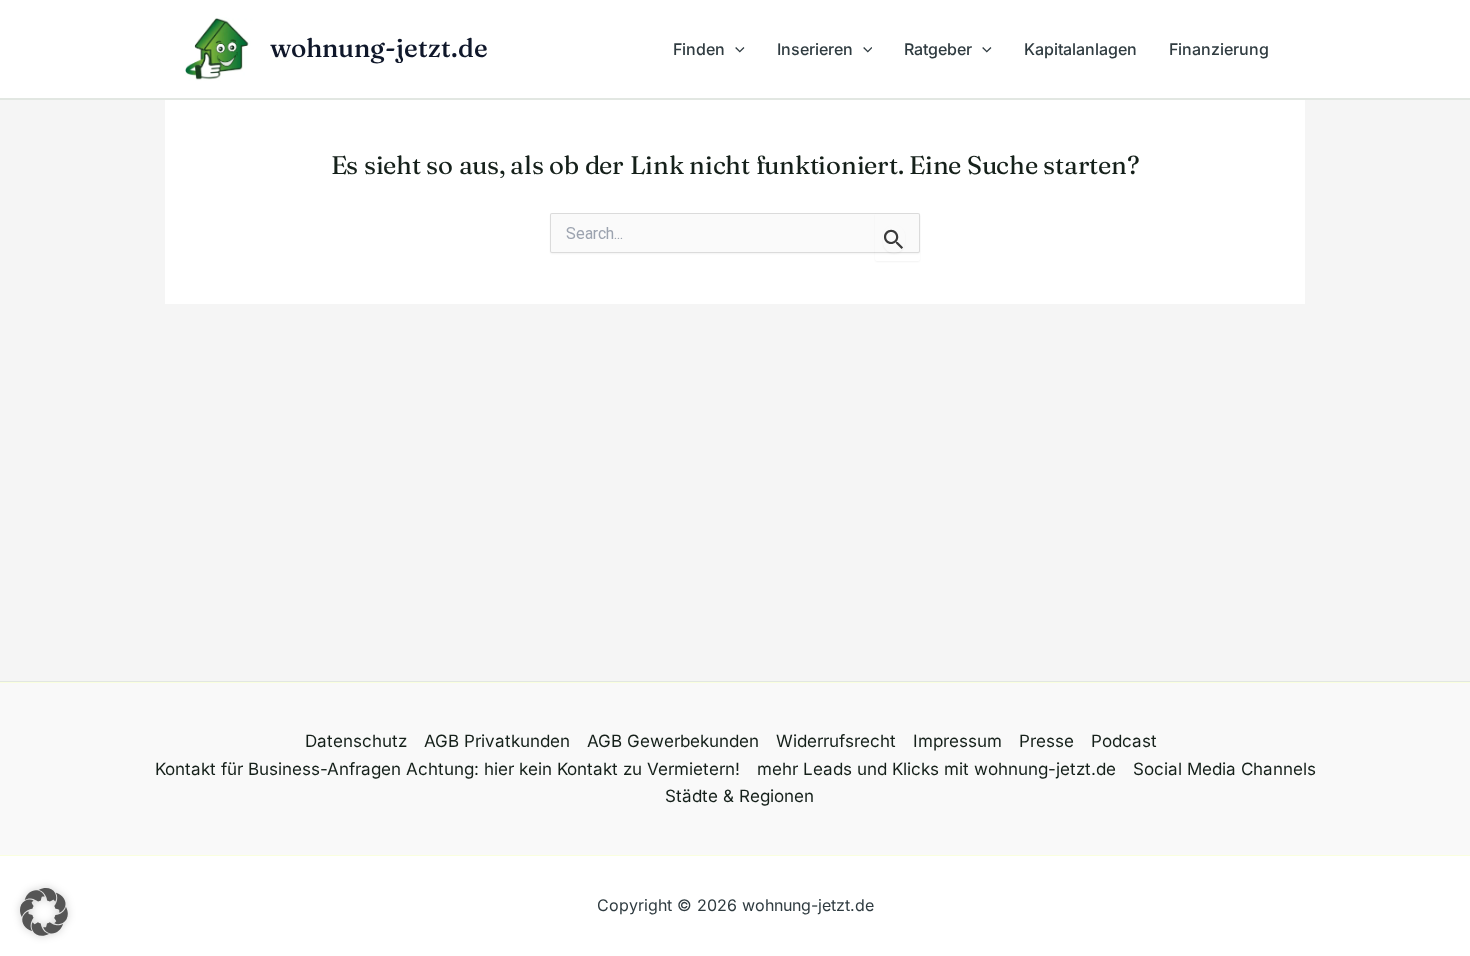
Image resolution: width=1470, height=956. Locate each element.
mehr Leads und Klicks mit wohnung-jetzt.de (936, 769)
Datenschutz (356, 741)
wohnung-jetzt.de (379, 48)
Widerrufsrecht (836, 741)
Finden (699, 49)
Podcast (1124, 741)
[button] (735, 49)
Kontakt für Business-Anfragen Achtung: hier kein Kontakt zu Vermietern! (447, 769)
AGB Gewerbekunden (673, 741)
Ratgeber (938, 49)
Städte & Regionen (739, 796)
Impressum (957, 741)
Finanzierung (1219, 49)
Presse (1046, 741)
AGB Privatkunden (497, 741)
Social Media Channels (1224, 769)
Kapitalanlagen (1080, 49)
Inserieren (815, 49)
